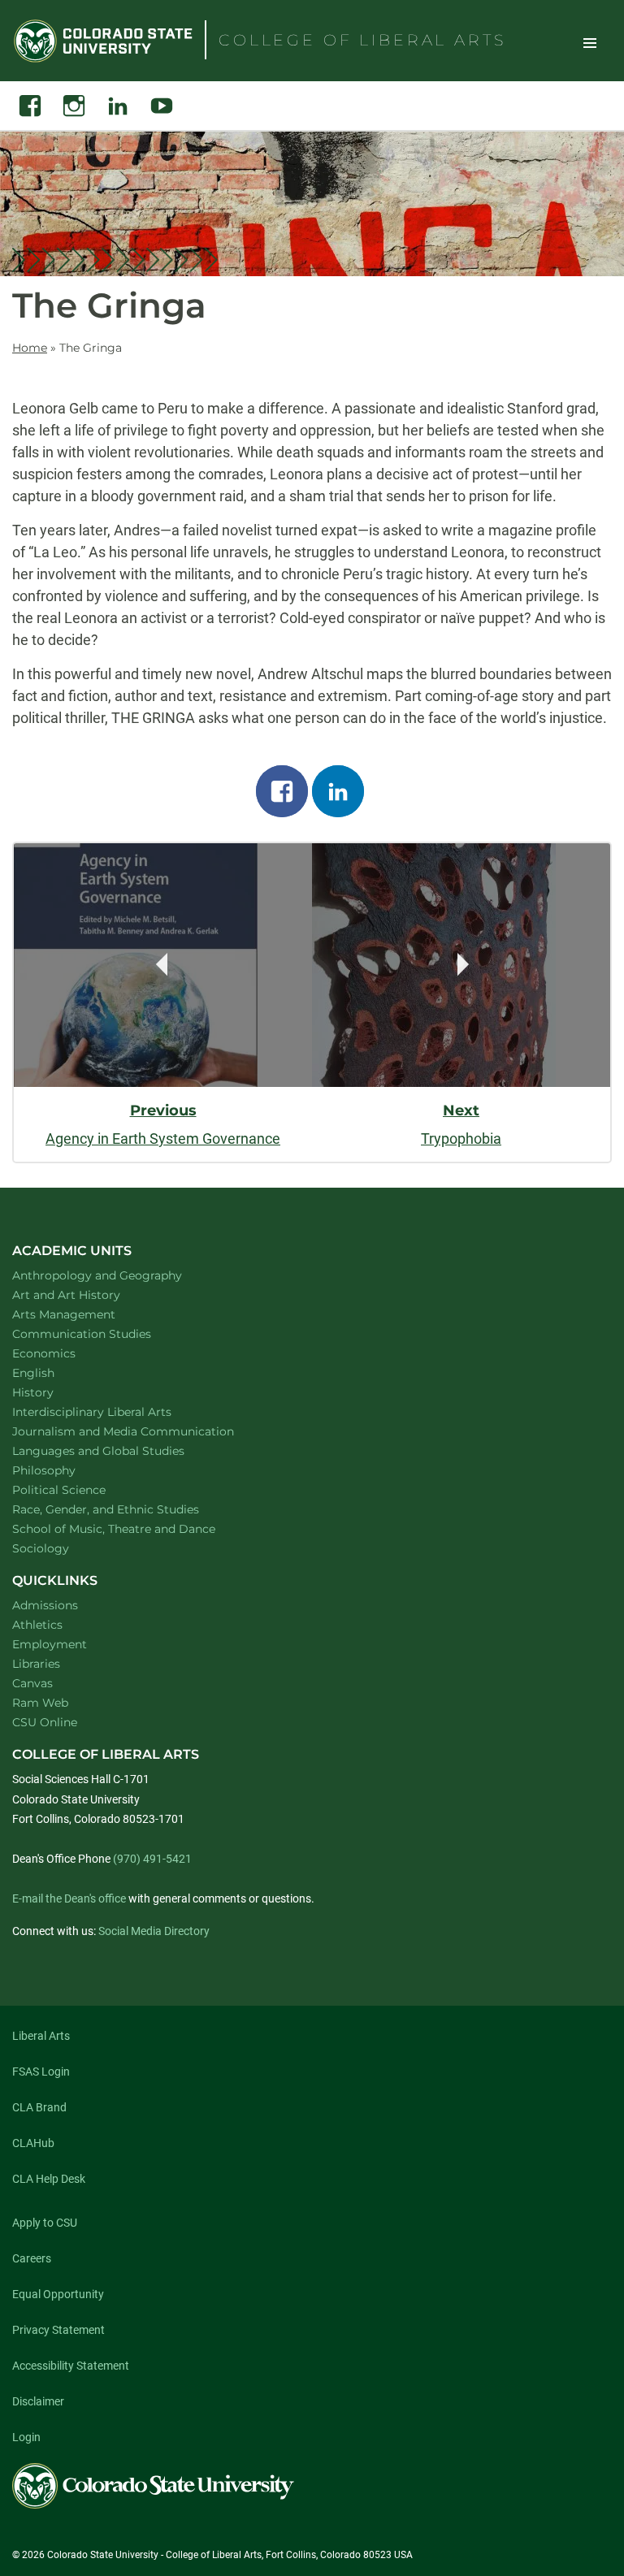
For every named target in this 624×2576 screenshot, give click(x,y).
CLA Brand (39, 2107)
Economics (65, 1353)
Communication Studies (103, 1333)
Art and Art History (87, 1294)
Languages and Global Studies (119, 1450)
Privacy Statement (58, 2330)
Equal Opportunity (58, 2294)
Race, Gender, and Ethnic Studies (127, 1509)
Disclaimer (38, 2401)
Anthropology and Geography (118, 1275)
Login (26, 2437)
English (54, 1372)
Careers (32, 2258)
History (54, 1392)
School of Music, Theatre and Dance (135, 1528)
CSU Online (45, 1722)
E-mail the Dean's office (69, 1898)
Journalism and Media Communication (144, 1431)
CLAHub (33, 2143)
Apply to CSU (45, 2223)
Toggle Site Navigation (590, 42)
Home (30, 348)
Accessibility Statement (71, 2366)
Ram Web (40, 1703)
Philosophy (65, 1470)
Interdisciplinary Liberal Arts (113, 1411)
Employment (50, 1644)
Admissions (45, 1605)
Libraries (36, 1664)
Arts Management (85, 1314)
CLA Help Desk (49, 2179)
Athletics (37, 1625)
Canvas (32, 1683)
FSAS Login (41, 2072)
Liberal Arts (41, 2036)
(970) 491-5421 (152, 1859)
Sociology (62, 1548)
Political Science (80, 1489)
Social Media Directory (154, 1931)
